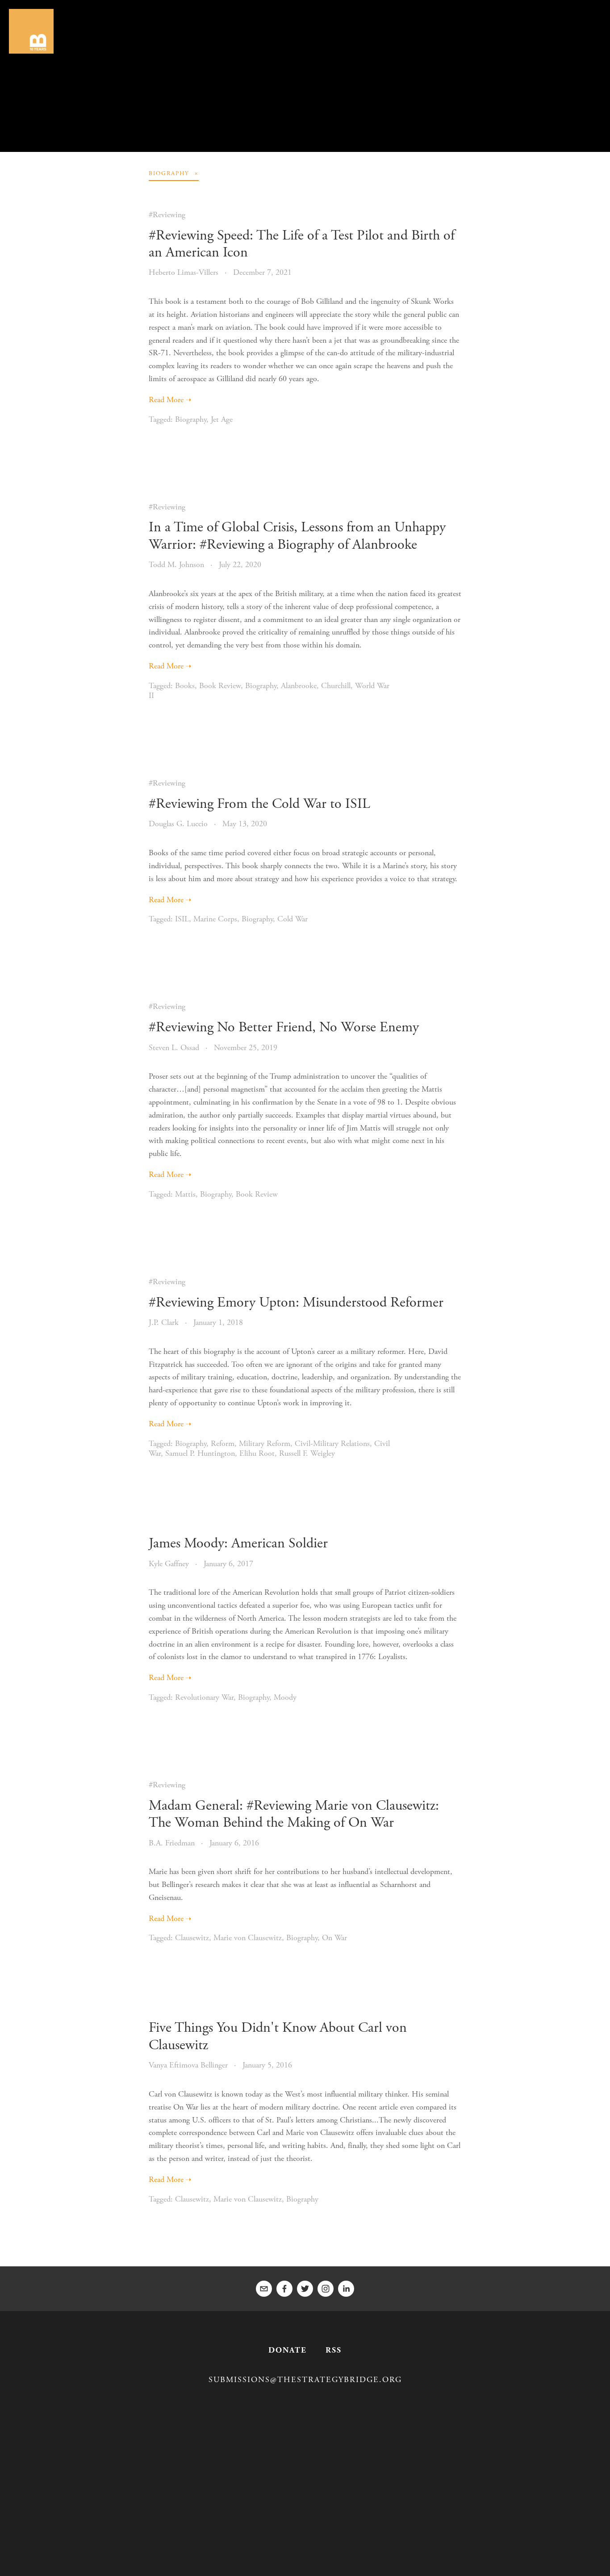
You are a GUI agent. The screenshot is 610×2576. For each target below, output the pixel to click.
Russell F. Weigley (307, 1453)
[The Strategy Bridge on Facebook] (284, 2289)
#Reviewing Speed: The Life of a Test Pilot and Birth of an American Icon (302, 244)
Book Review (220, 686)
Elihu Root (257, 1453)
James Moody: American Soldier (238, 1543)
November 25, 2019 (246, 1048)
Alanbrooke (299, 686)
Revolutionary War (204, 1697)
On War (334, 1938)
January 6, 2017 (228, 1564)
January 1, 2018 (218, 1322)
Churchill (336, 686)
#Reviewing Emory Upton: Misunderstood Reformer (296, 1303)
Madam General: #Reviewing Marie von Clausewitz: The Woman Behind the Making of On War (294, 1814)
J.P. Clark (164, 1322)
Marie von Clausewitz (248, 1938)
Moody (285, 1697)
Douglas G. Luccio (178, 824)
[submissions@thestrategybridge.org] (264, 2289)
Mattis (185, 1194)
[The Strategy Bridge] (326, 2289)
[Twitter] (305, 2289)
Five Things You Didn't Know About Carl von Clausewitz (278, 2036)
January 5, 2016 (267, 2065)
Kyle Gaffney (169, 1564)
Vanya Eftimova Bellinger (188, 2065)
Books (185, 686)
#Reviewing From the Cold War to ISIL (259, 804)
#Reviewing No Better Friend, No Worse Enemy (284, 1027)
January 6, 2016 (234, 1843)
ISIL (182, 919)
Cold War (292, 919)
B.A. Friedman (172, 1843)
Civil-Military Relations (332, 1443)
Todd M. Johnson (176, 565)
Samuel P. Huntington (200, 1453)
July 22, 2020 (240, 565)
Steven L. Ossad (174, 1048)
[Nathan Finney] (346, 2289)
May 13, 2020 (245, 824)
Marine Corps (215, 919)
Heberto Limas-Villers (184, 272)
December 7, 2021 (262, 272)
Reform (223, 1443)
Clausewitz (192, 1938)
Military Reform (265, 1443)
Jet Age (222, 419)
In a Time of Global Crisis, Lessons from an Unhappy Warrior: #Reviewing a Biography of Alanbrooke (297, 536)
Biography (191, 419)
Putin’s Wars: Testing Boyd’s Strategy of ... (306, 84)
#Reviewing (167, 215)
